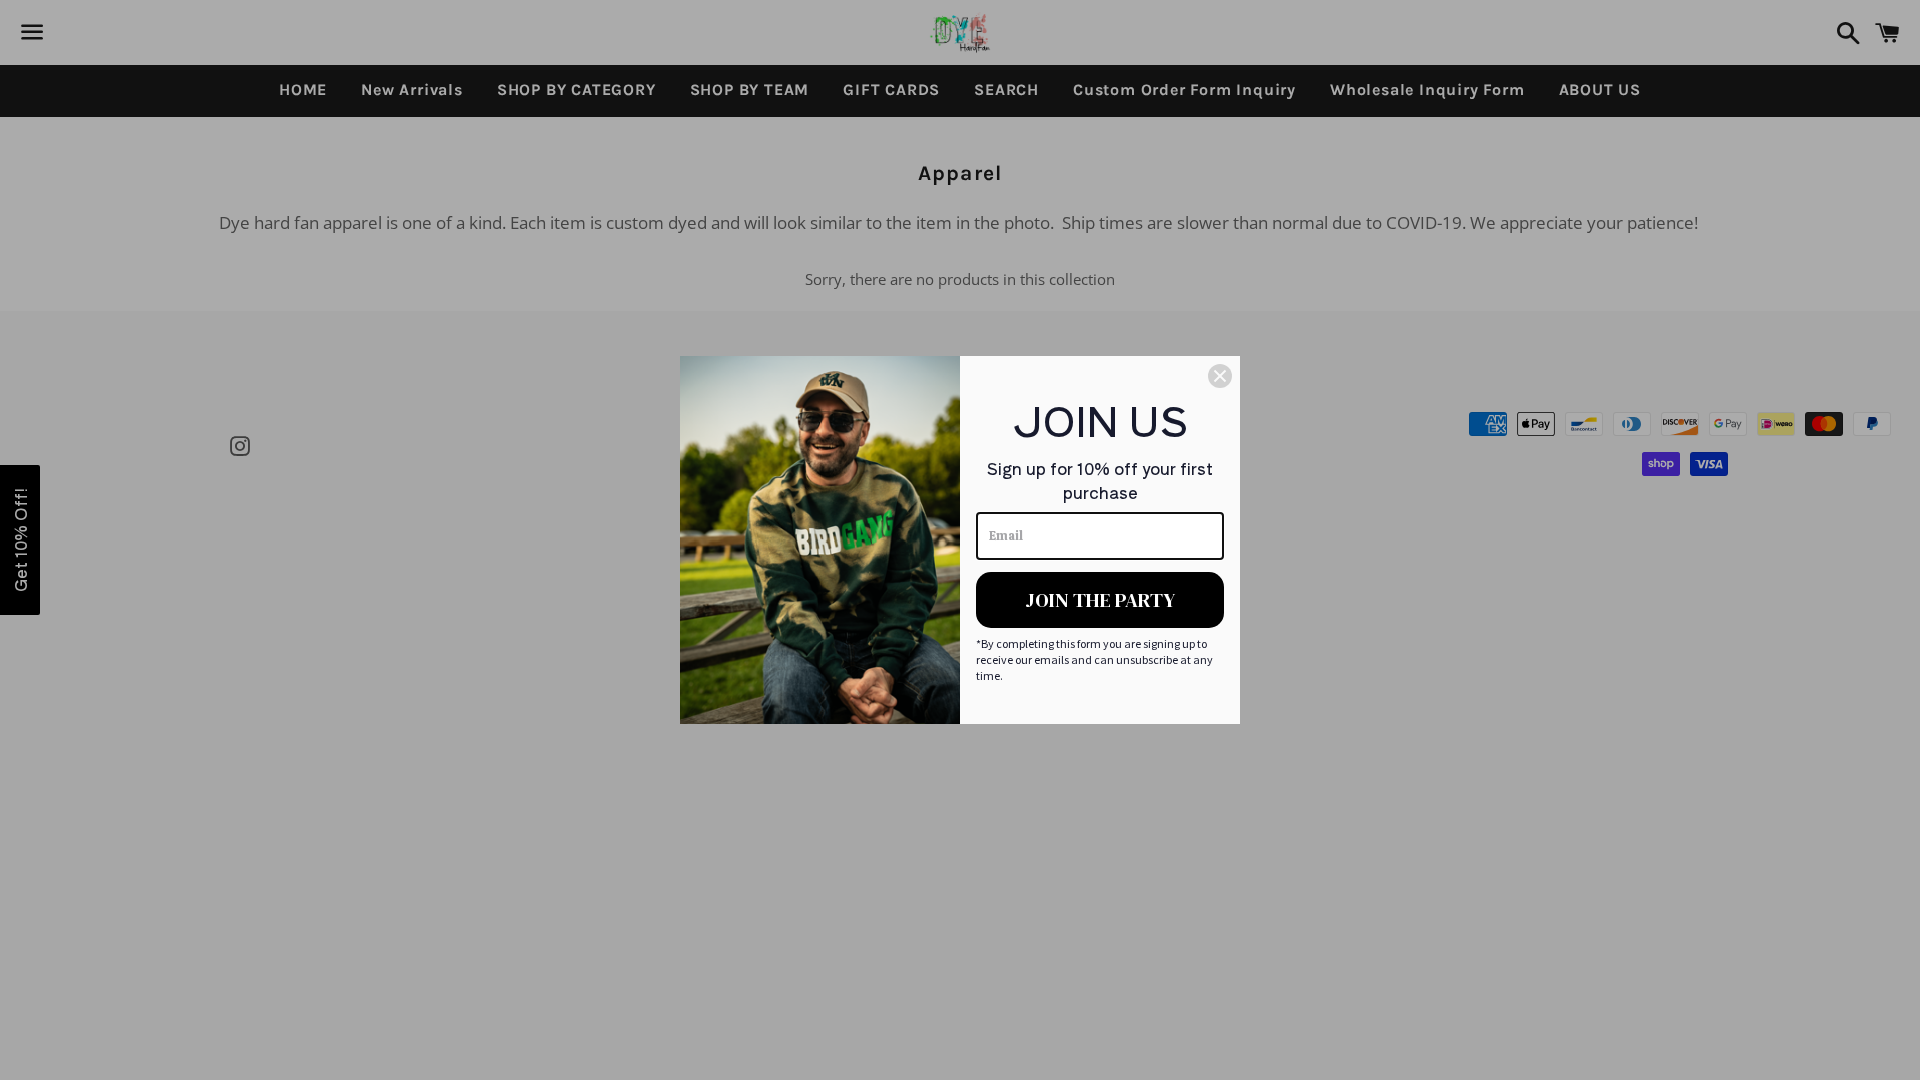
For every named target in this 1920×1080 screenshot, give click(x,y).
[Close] (1220, 376)
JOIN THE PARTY (1100, 600)
